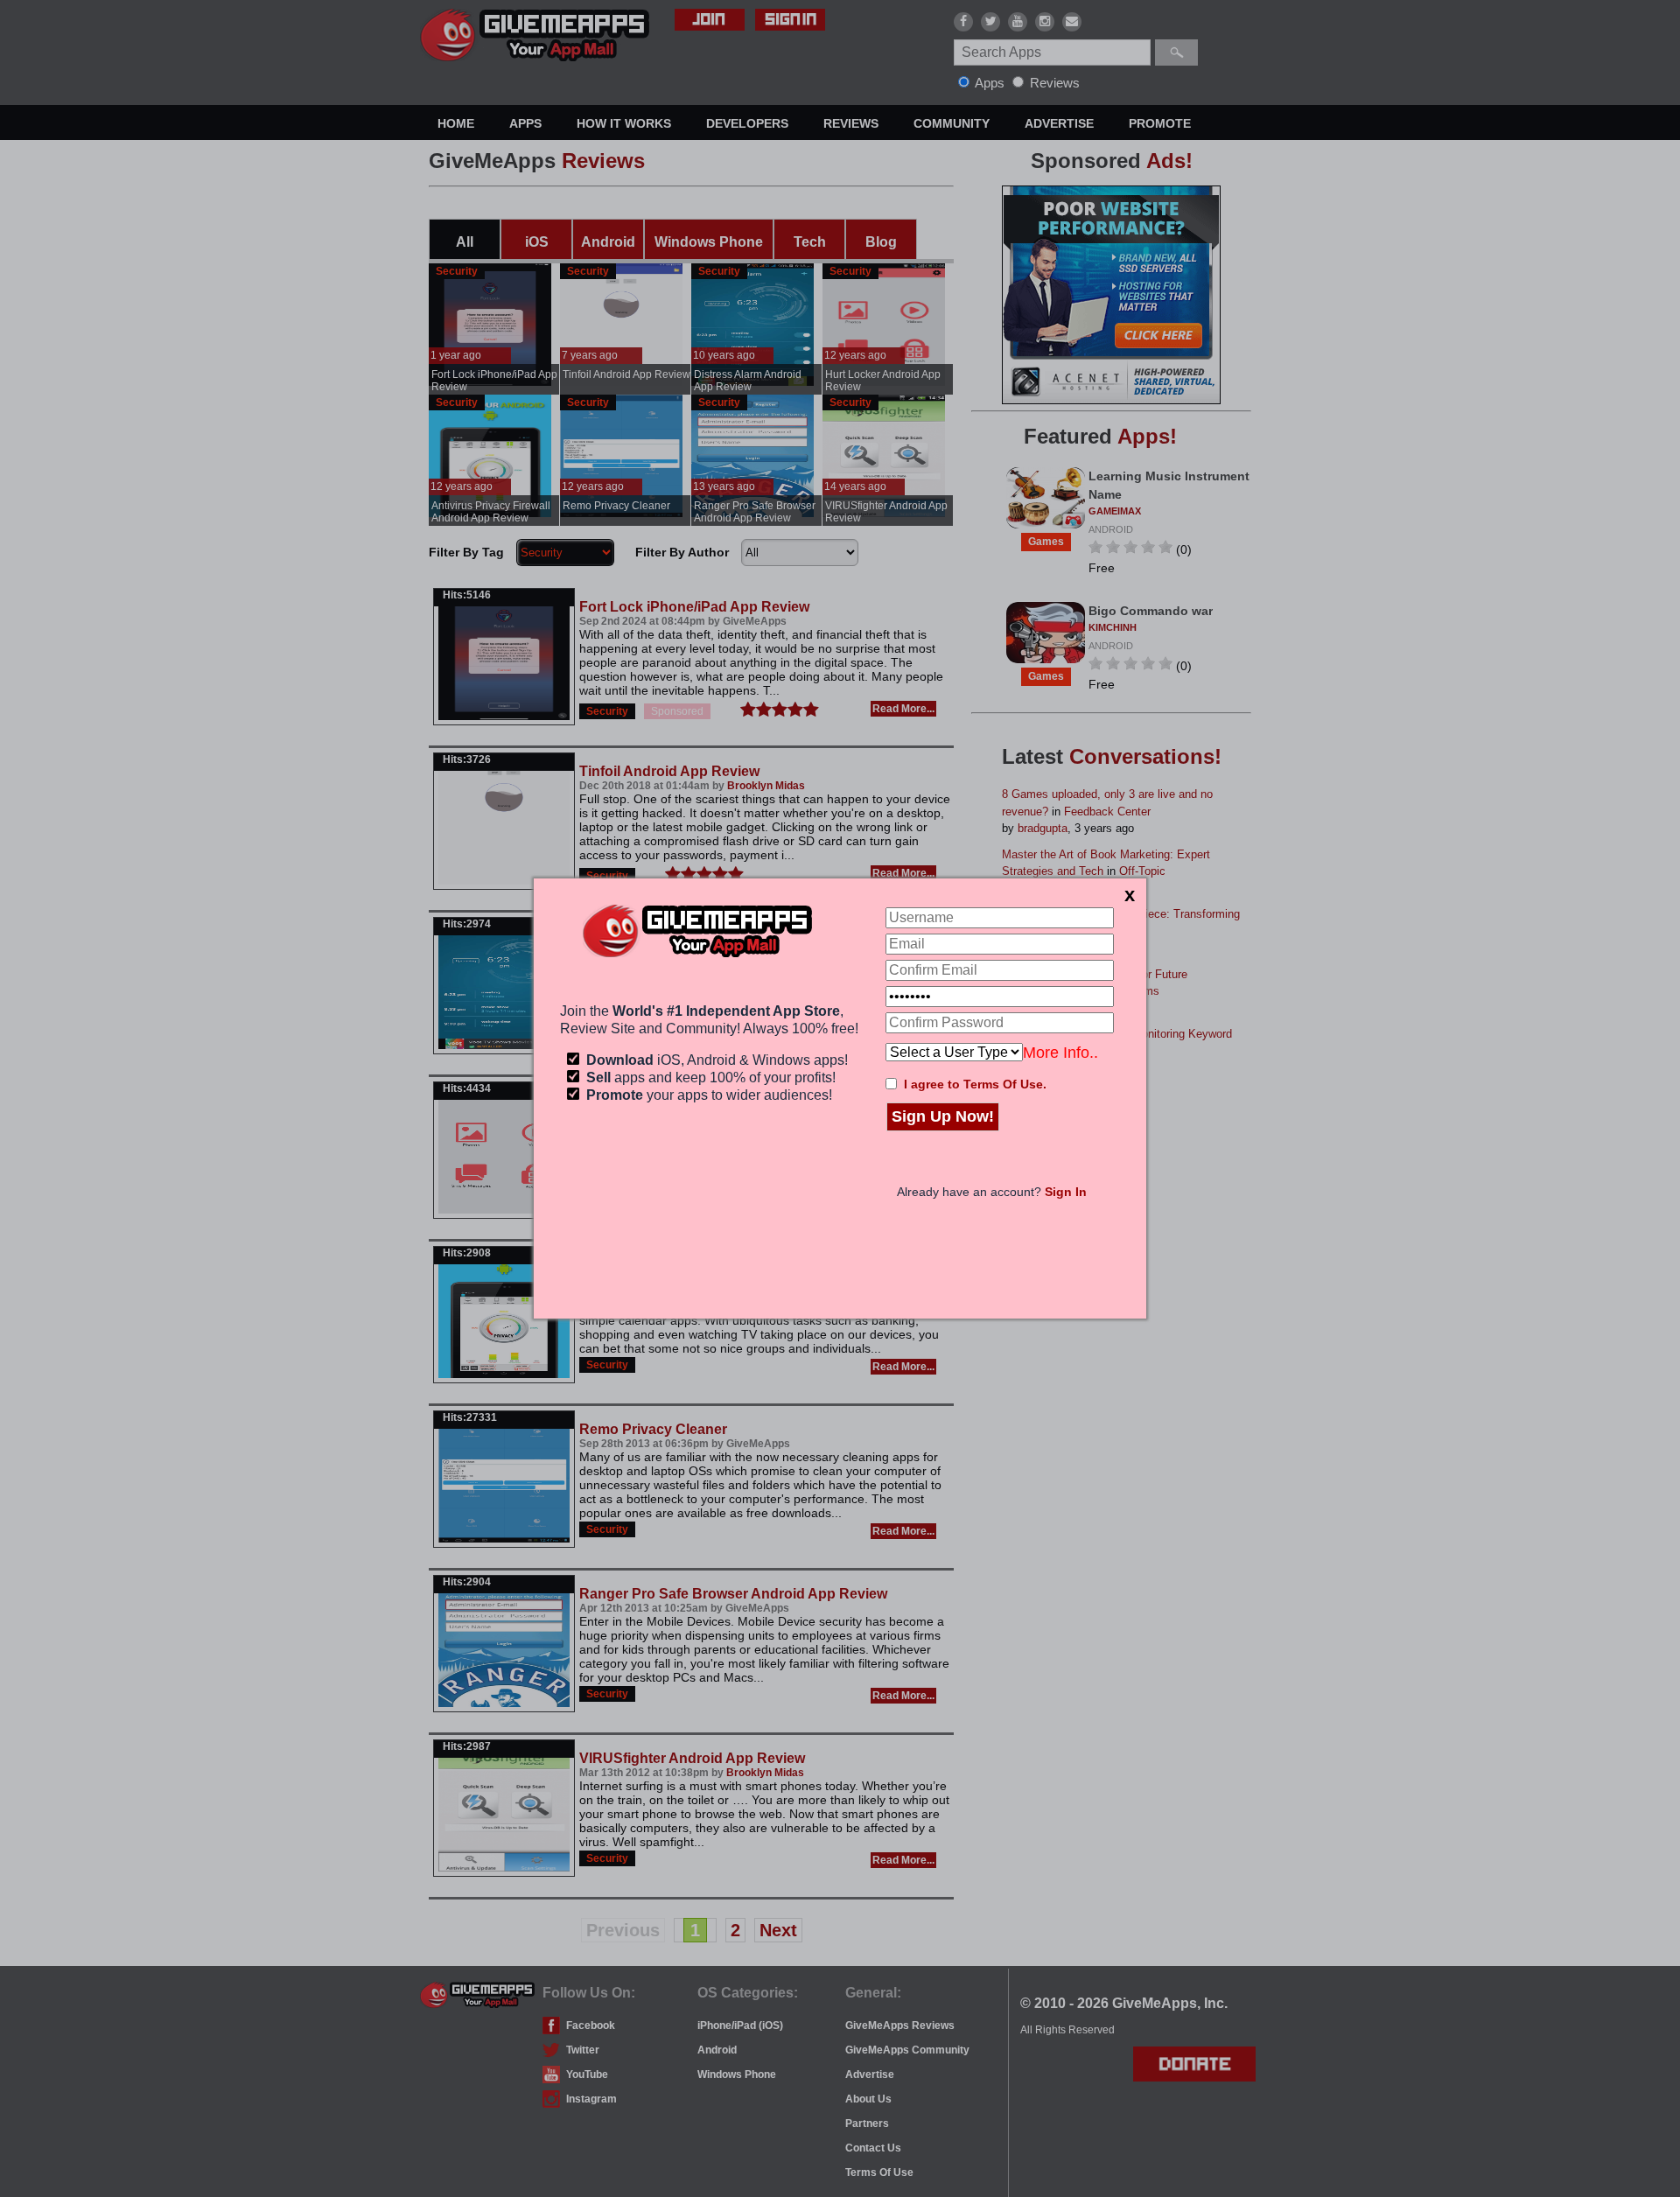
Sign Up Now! (943, 1116)
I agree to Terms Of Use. (975, 1084)
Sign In (1066, 1192)
